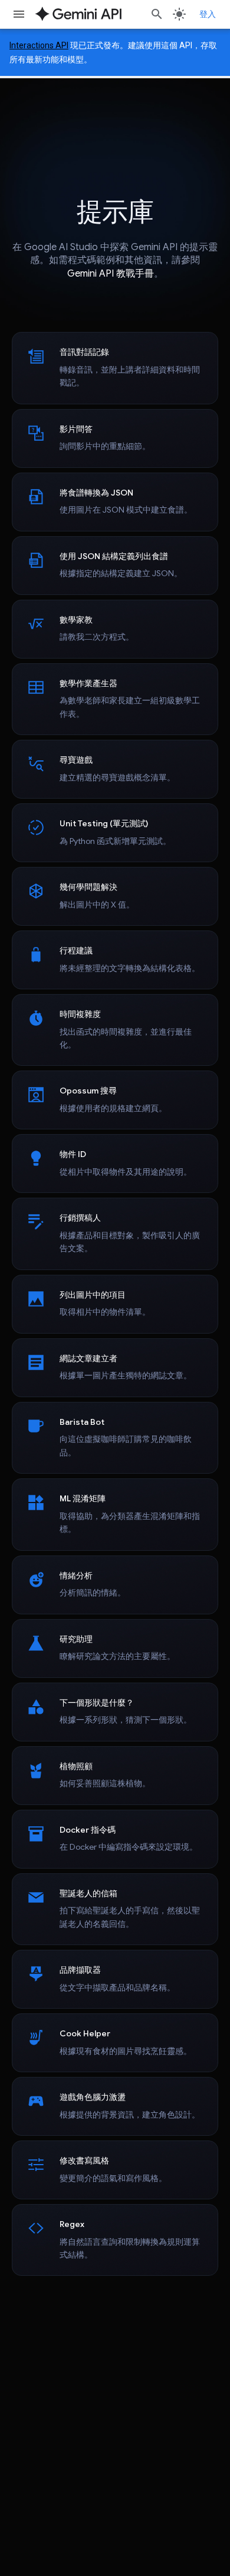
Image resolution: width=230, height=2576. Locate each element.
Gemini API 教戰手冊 (111, 274)
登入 (208, 14)
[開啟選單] (19, 14)
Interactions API (39, 45)
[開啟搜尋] (157, 14)
